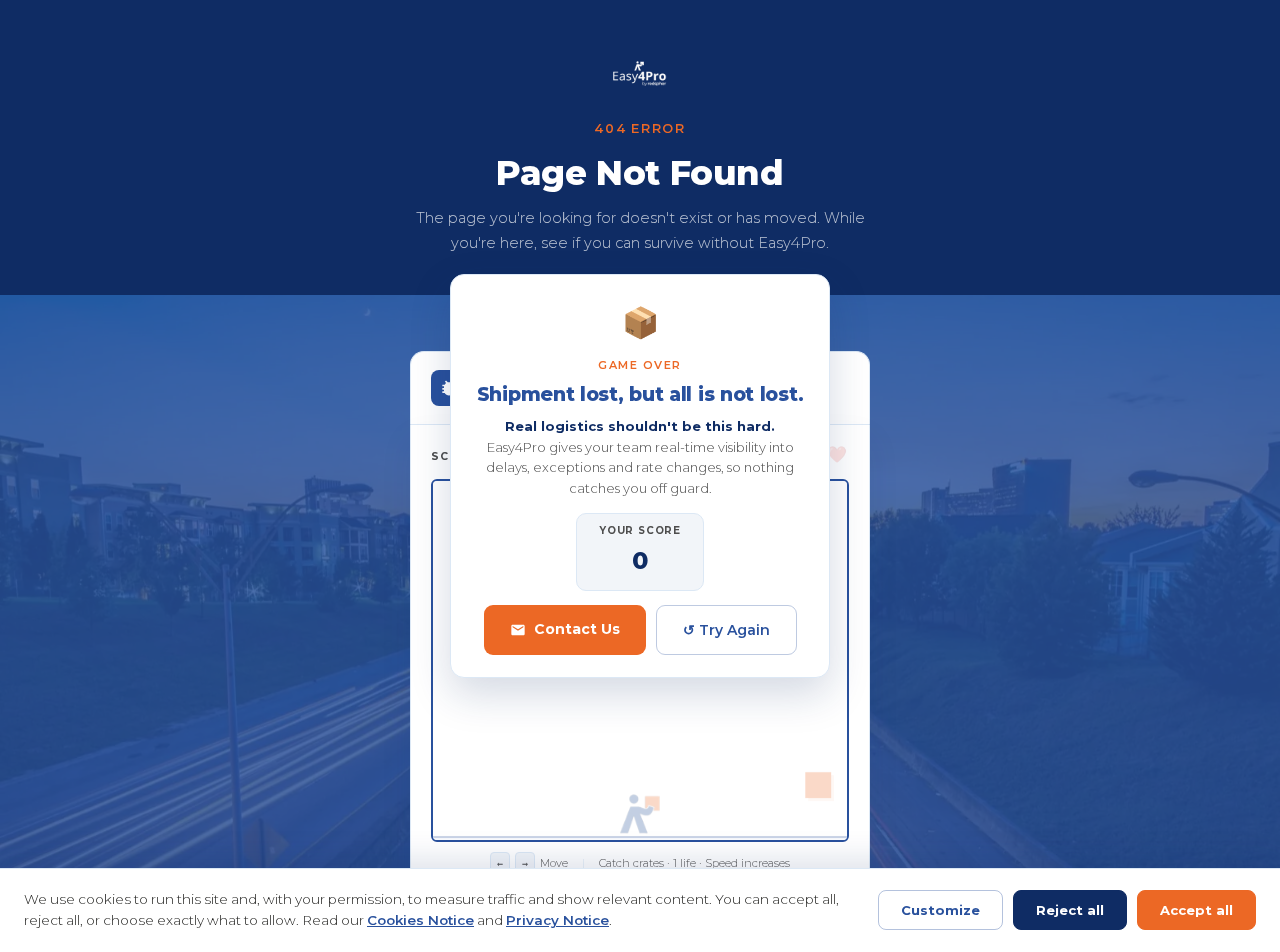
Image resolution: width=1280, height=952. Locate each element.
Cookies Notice (420, 920)
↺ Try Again (726, 630)
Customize (940, 910)
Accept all (1196, 910)
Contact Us (577, 629)
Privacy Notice (557, 920)
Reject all (1070, 910)
